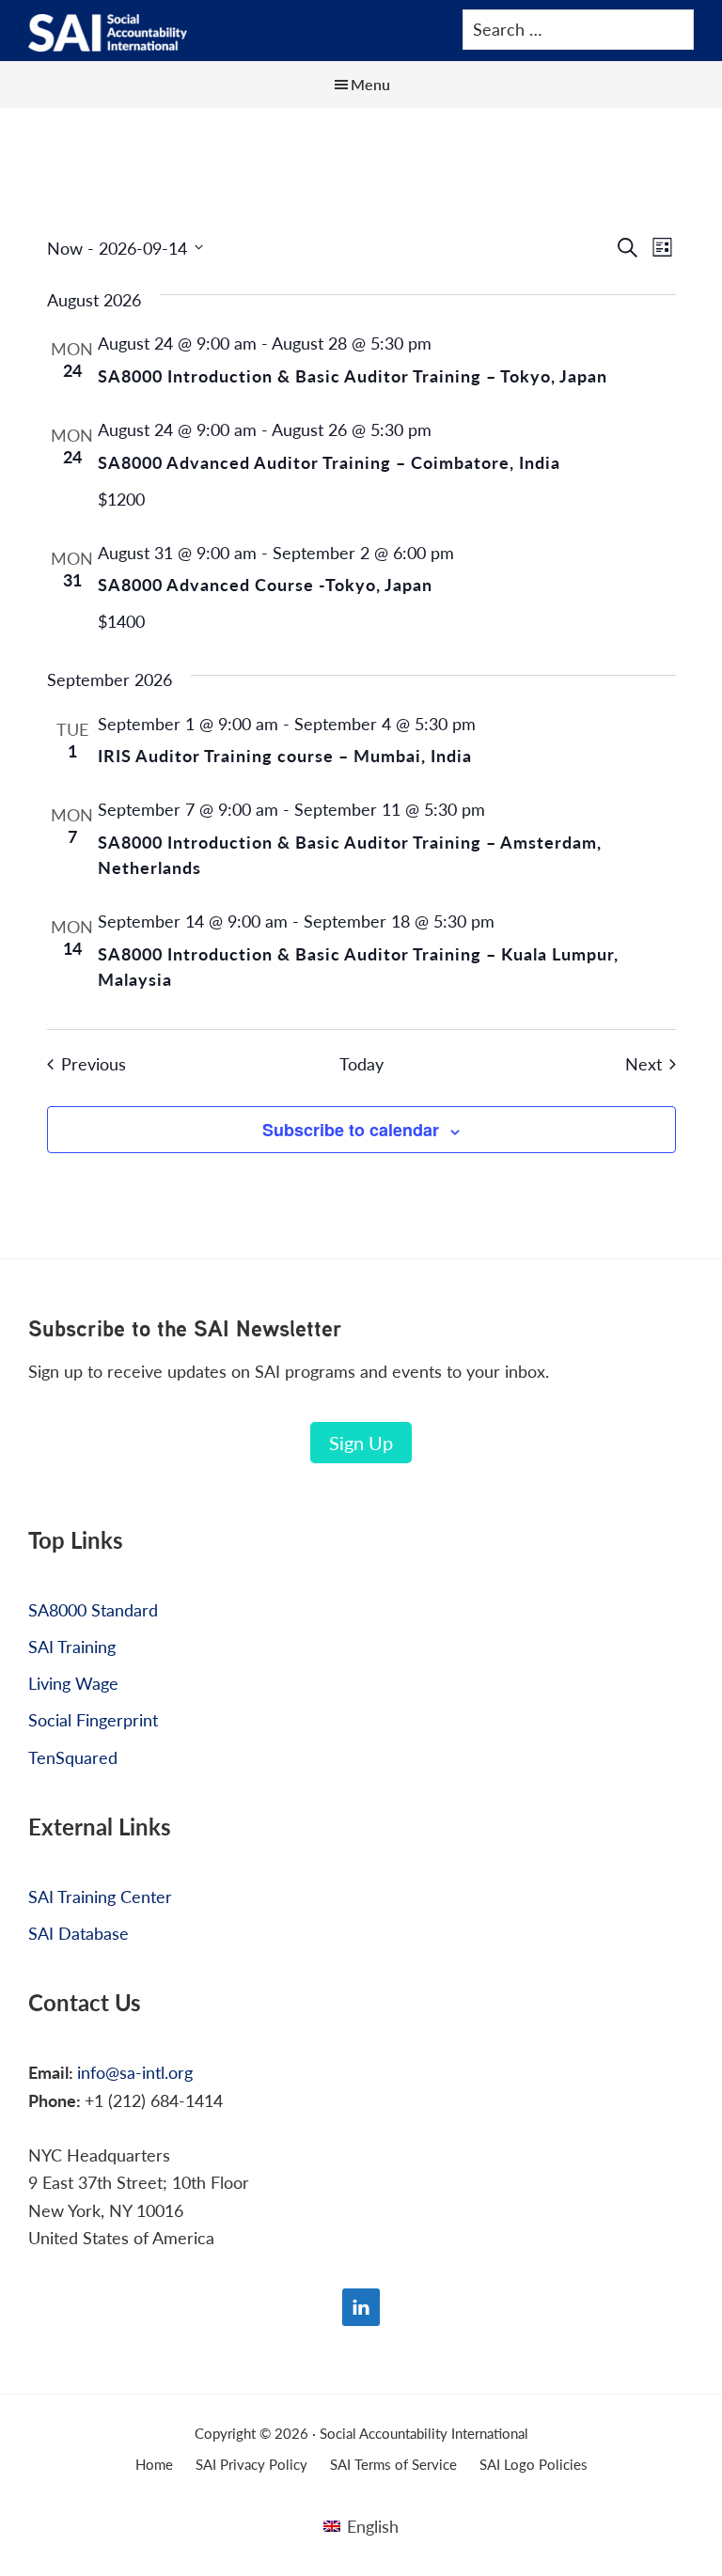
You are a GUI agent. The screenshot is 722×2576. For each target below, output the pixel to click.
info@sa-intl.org (135, 2072)
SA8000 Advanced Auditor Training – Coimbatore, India (329, 462)
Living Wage (73, 1683)
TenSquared (73, 1757)
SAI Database (78, 1933)
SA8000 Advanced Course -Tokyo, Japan (265, 584)
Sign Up (361, 1443)
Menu (370, 84)
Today (361, 1064)
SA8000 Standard (93, 1609)
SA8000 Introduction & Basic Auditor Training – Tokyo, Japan (353, 375)
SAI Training (72, 1646)
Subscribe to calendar (351, 1130)
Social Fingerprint (93, 1719)
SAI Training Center (100, 1896)
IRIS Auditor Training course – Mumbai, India (285, 755)
